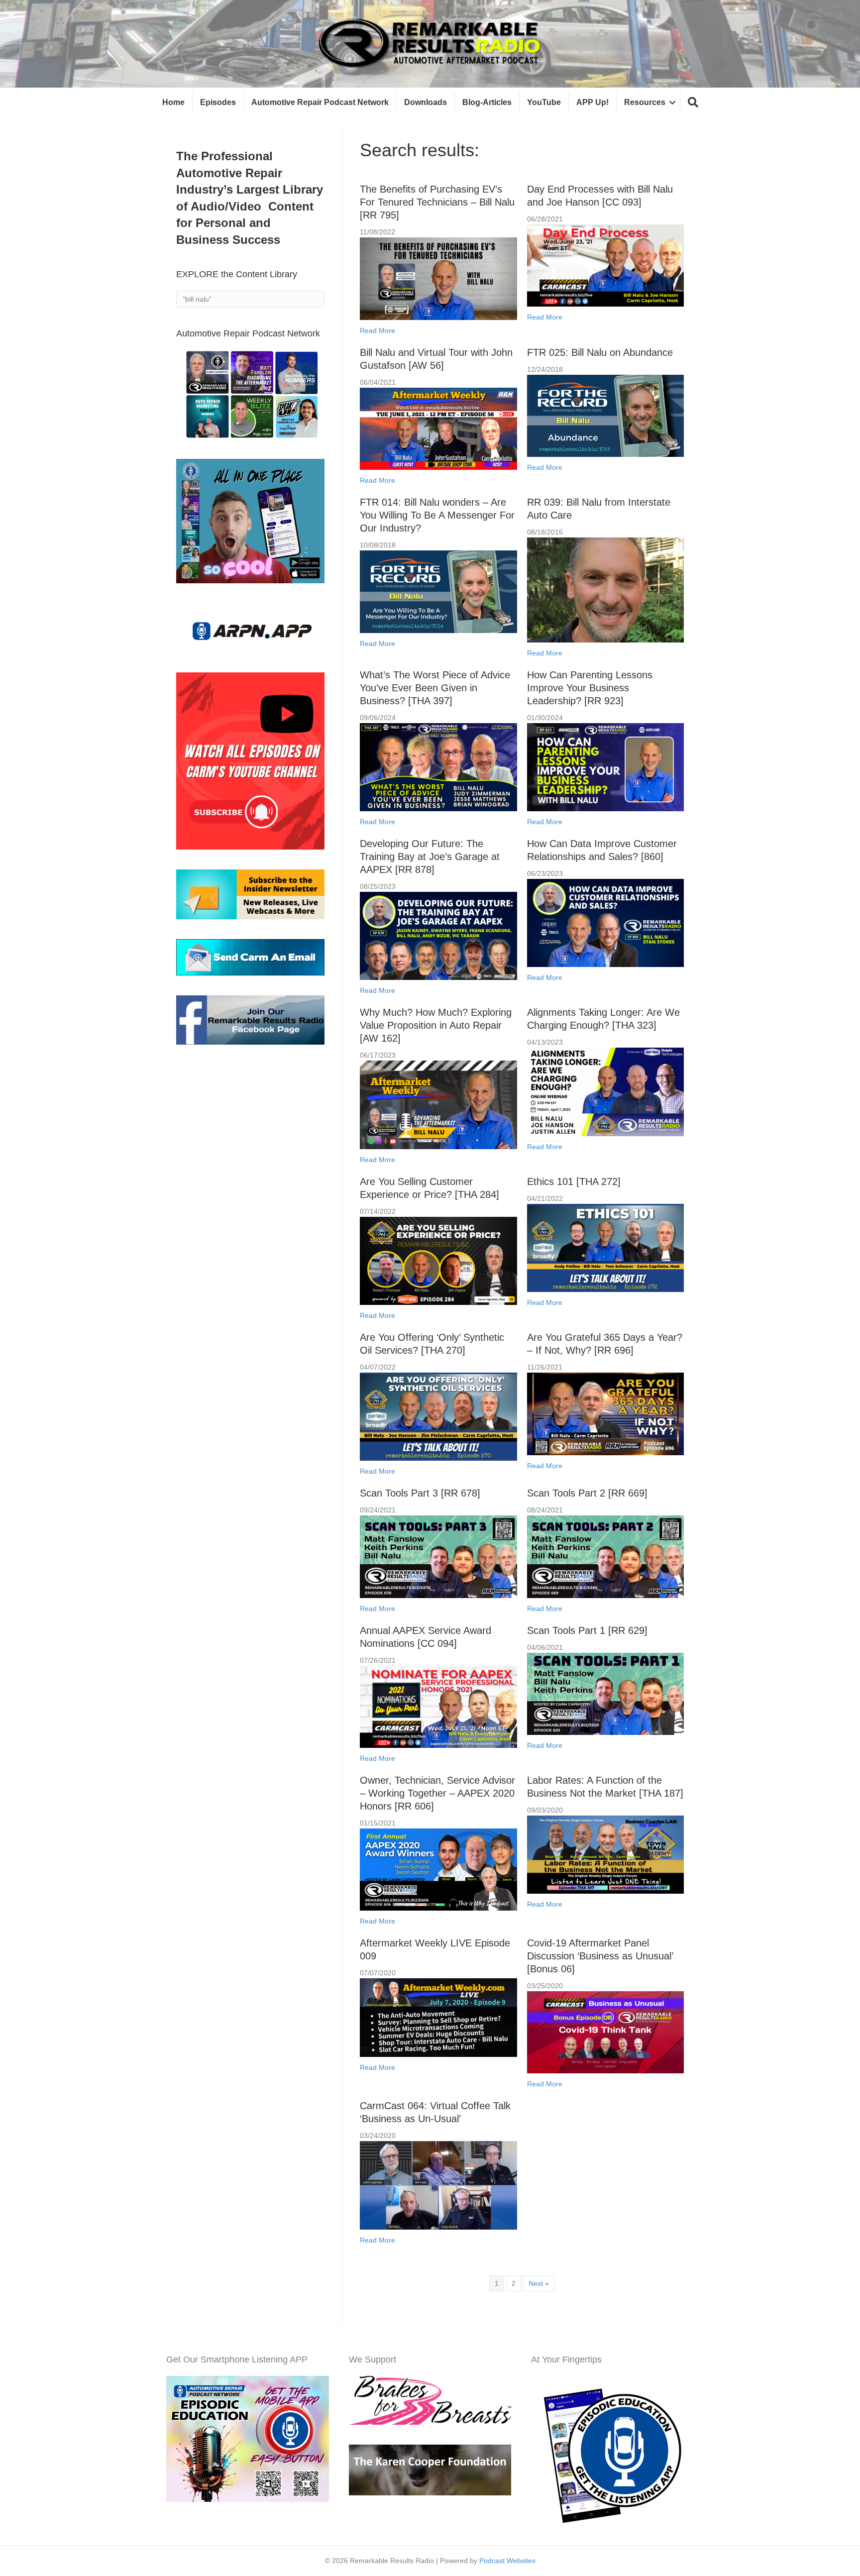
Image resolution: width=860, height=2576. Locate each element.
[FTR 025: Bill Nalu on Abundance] (605, 415)
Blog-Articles (487, 102)
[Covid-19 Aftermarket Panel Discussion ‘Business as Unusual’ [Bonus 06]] (605, 2032)
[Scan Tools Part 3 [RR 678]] (438, 1556)
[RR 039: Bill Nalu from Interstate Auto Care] (605, 589)
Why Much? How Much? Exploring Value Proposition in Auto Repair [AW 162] (436, 1025)
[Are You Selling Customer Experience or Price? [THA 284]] (438, 1260)
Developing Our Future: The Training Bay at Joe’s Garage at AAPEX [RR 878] (430, 857)
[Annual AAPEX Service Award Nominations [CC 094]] (438, 1706)
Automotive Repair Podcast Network (320, 102)
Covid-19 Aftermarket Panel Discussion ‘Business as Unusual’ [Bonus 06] (600, 1956)
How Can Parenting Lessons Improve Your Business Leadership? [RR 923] (590, 688)
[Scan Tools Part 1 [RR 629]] (605, 1693)
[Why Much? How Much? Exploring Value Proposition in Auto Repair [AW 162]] (438, 1104)
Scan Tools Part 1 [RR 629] (587, 1630)
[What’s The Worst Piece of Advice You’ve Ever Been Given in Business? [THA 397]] (438, 766)
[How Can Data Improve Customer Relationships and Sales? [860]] (605, 922)
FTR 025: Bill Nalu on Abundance (600, 352)
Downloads (426, 102)
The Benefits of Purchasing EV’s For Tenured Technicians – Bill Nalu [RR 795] (437, 202)
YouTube (544, 102)
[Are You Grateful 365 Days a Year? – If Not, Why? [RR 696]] (605, 1413)
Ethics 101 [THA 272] (574, 1181)
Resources (645, 102)
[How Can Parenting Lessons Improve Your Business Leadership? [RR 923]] (605, 766)
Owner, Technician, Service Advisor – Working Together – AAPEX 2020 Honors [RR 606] (437, 1793)
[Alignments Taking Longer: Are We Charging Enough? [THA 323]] (605, 1091)
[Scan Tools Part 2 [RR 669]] (605, 1556)
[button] (693, 103)
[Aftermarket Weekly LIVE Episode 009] (438, 2017)
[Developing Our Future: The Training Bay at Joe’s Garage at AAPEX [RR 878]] (438, 935)
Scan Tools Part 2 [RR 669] (587, 1493)
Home (173, 102)
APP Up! (592, 102)
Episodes (218, 102)
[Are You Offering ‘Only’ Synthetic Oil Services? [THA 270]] (438, 1416)
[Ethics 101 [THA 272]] (605, 1247)
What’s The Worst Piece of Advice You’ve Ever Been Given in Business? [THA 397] (435, 688)
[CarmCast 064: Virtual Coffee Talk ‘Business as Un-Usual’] (438, 2184)
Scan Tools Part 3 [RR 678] (420, 1493)
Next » (539, 2283)
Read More (377, 330)
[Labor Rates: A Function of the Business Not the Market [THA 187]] (605, 1854)
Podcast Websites (507, 2561)
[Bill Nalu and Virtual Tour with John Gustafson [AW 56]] (438, 428)
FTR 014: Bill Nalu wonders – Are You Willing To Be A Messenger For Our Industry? (437, 515)
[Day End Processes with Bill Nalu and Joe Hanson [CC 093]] (605, 265)
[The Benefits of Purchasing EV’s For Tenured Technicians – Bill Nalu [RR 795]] (438, 278)
